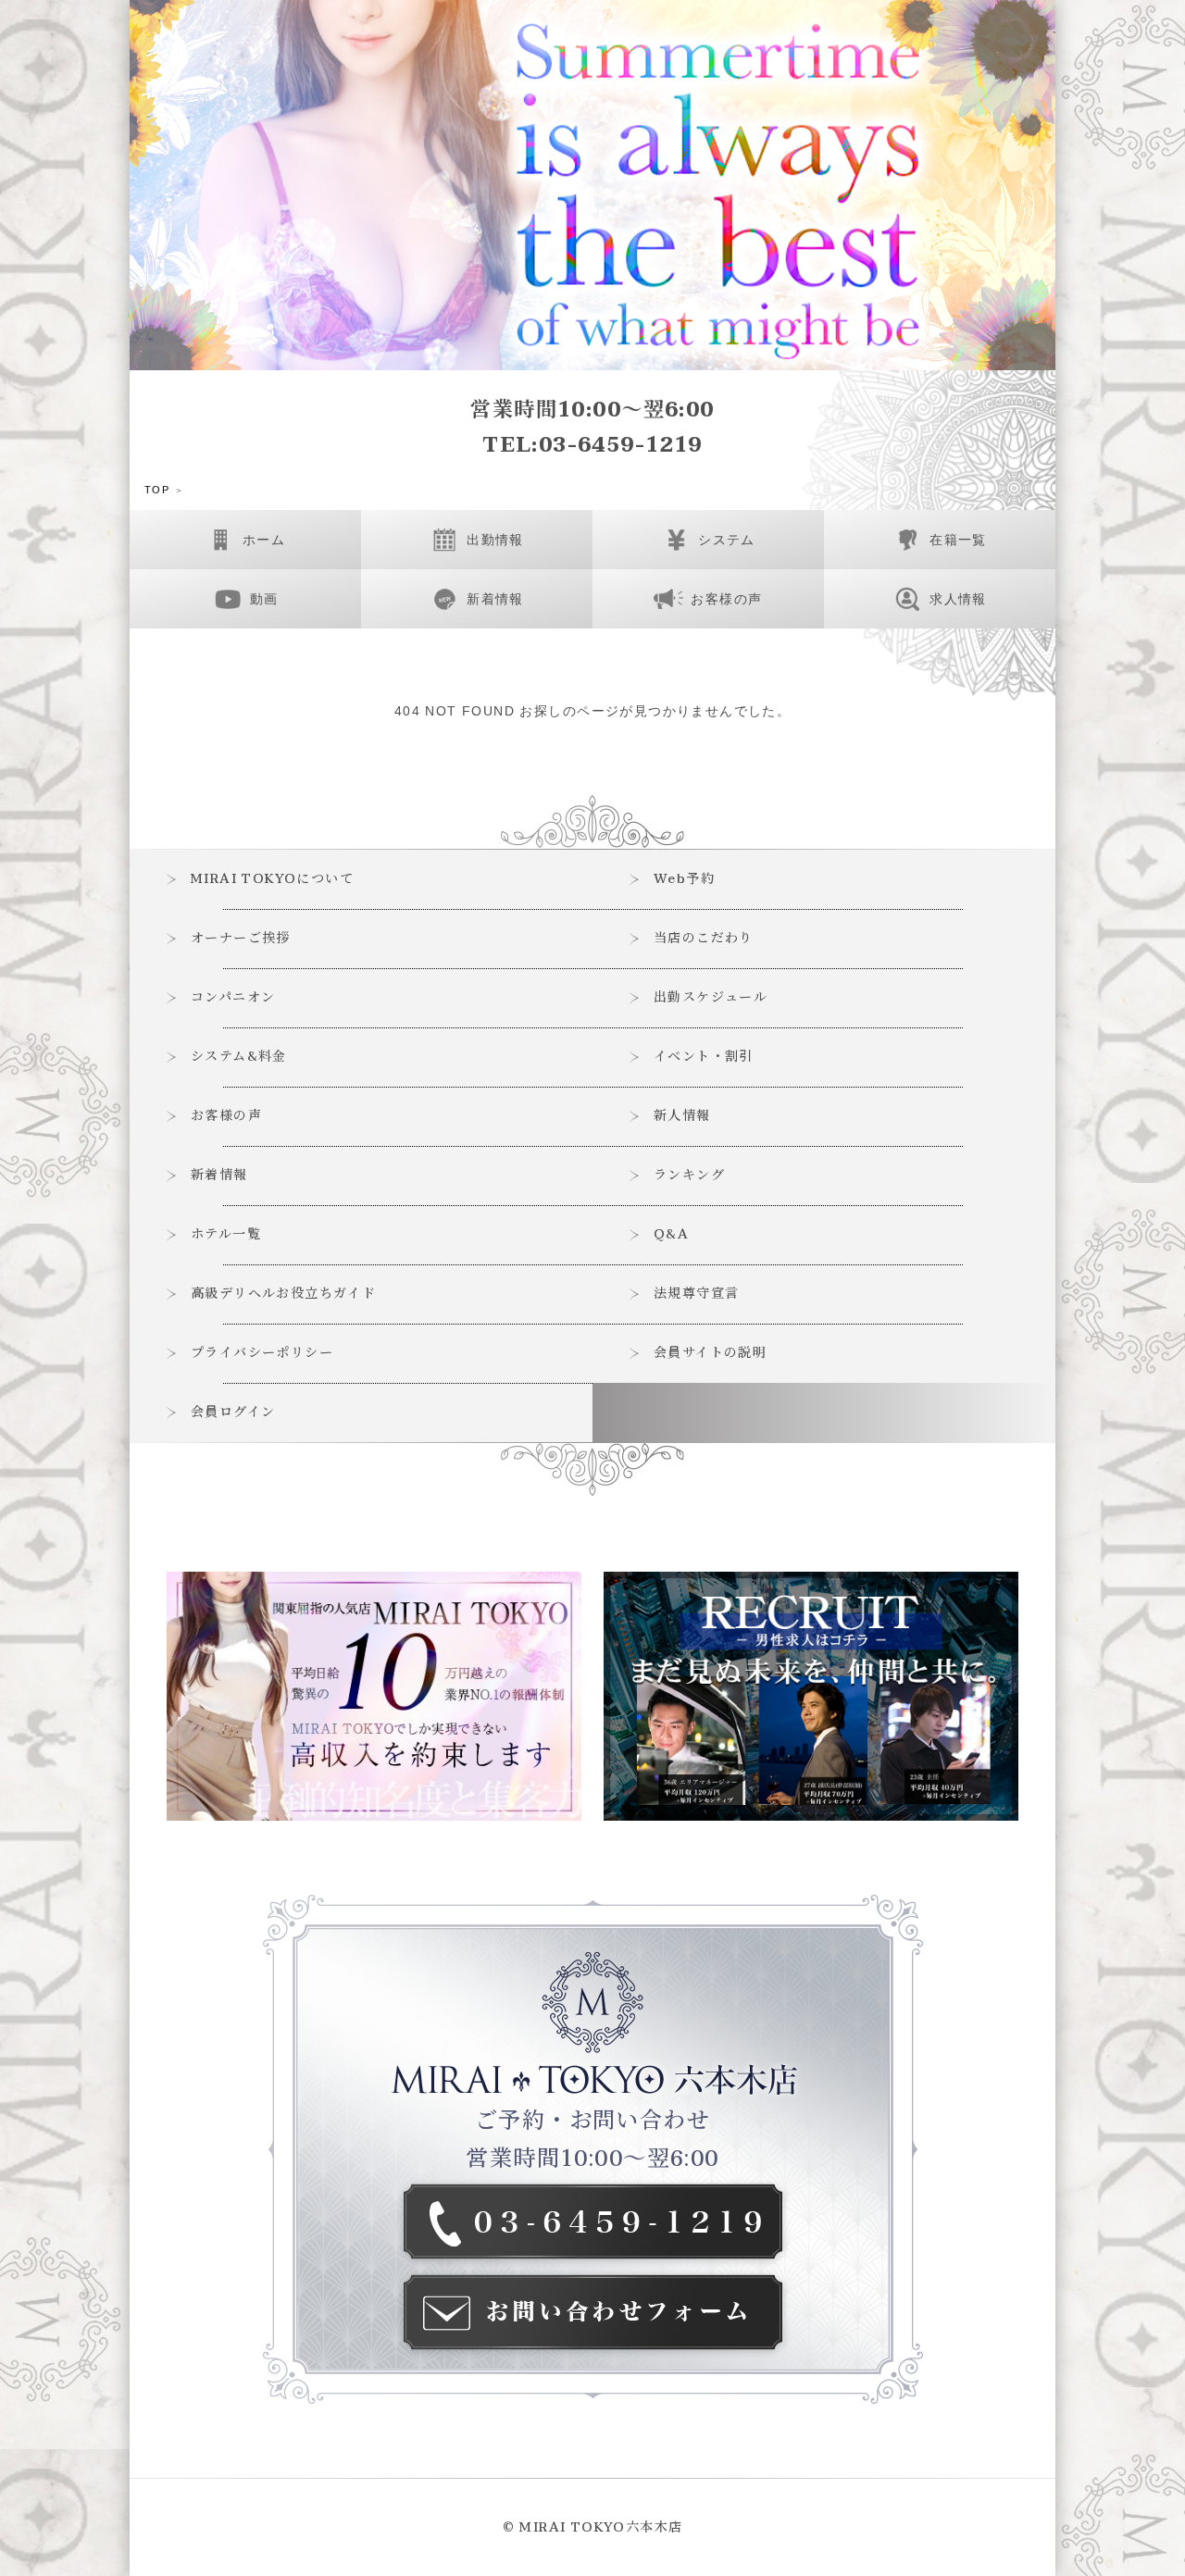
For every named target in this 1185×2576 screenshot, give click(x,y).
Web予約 (684, 879)
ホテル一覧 (226, 1234)
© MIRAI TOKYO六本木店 (593, 2527)
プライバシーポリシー (262, 1353)
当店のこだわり (704, 938)
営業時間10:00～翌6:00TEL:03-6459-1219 (592, 428)
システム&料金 (239, 1057)
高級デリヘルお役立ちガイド (283, 1294)
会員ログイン (233, 1412)
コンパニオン (233, 997)
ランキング (689, 1175)
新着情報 (219, 1175)
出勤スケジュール (711, 997)
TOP (157, 490)
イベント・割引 (704, 1057)
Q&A (671, 1234)
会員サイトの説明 (710, 1353)
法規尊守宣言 (696, 1294)
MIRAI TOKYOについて (272, 879)
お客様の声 (226, 1116)
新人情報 (682, 1116)
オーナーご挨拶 (241, 938)
